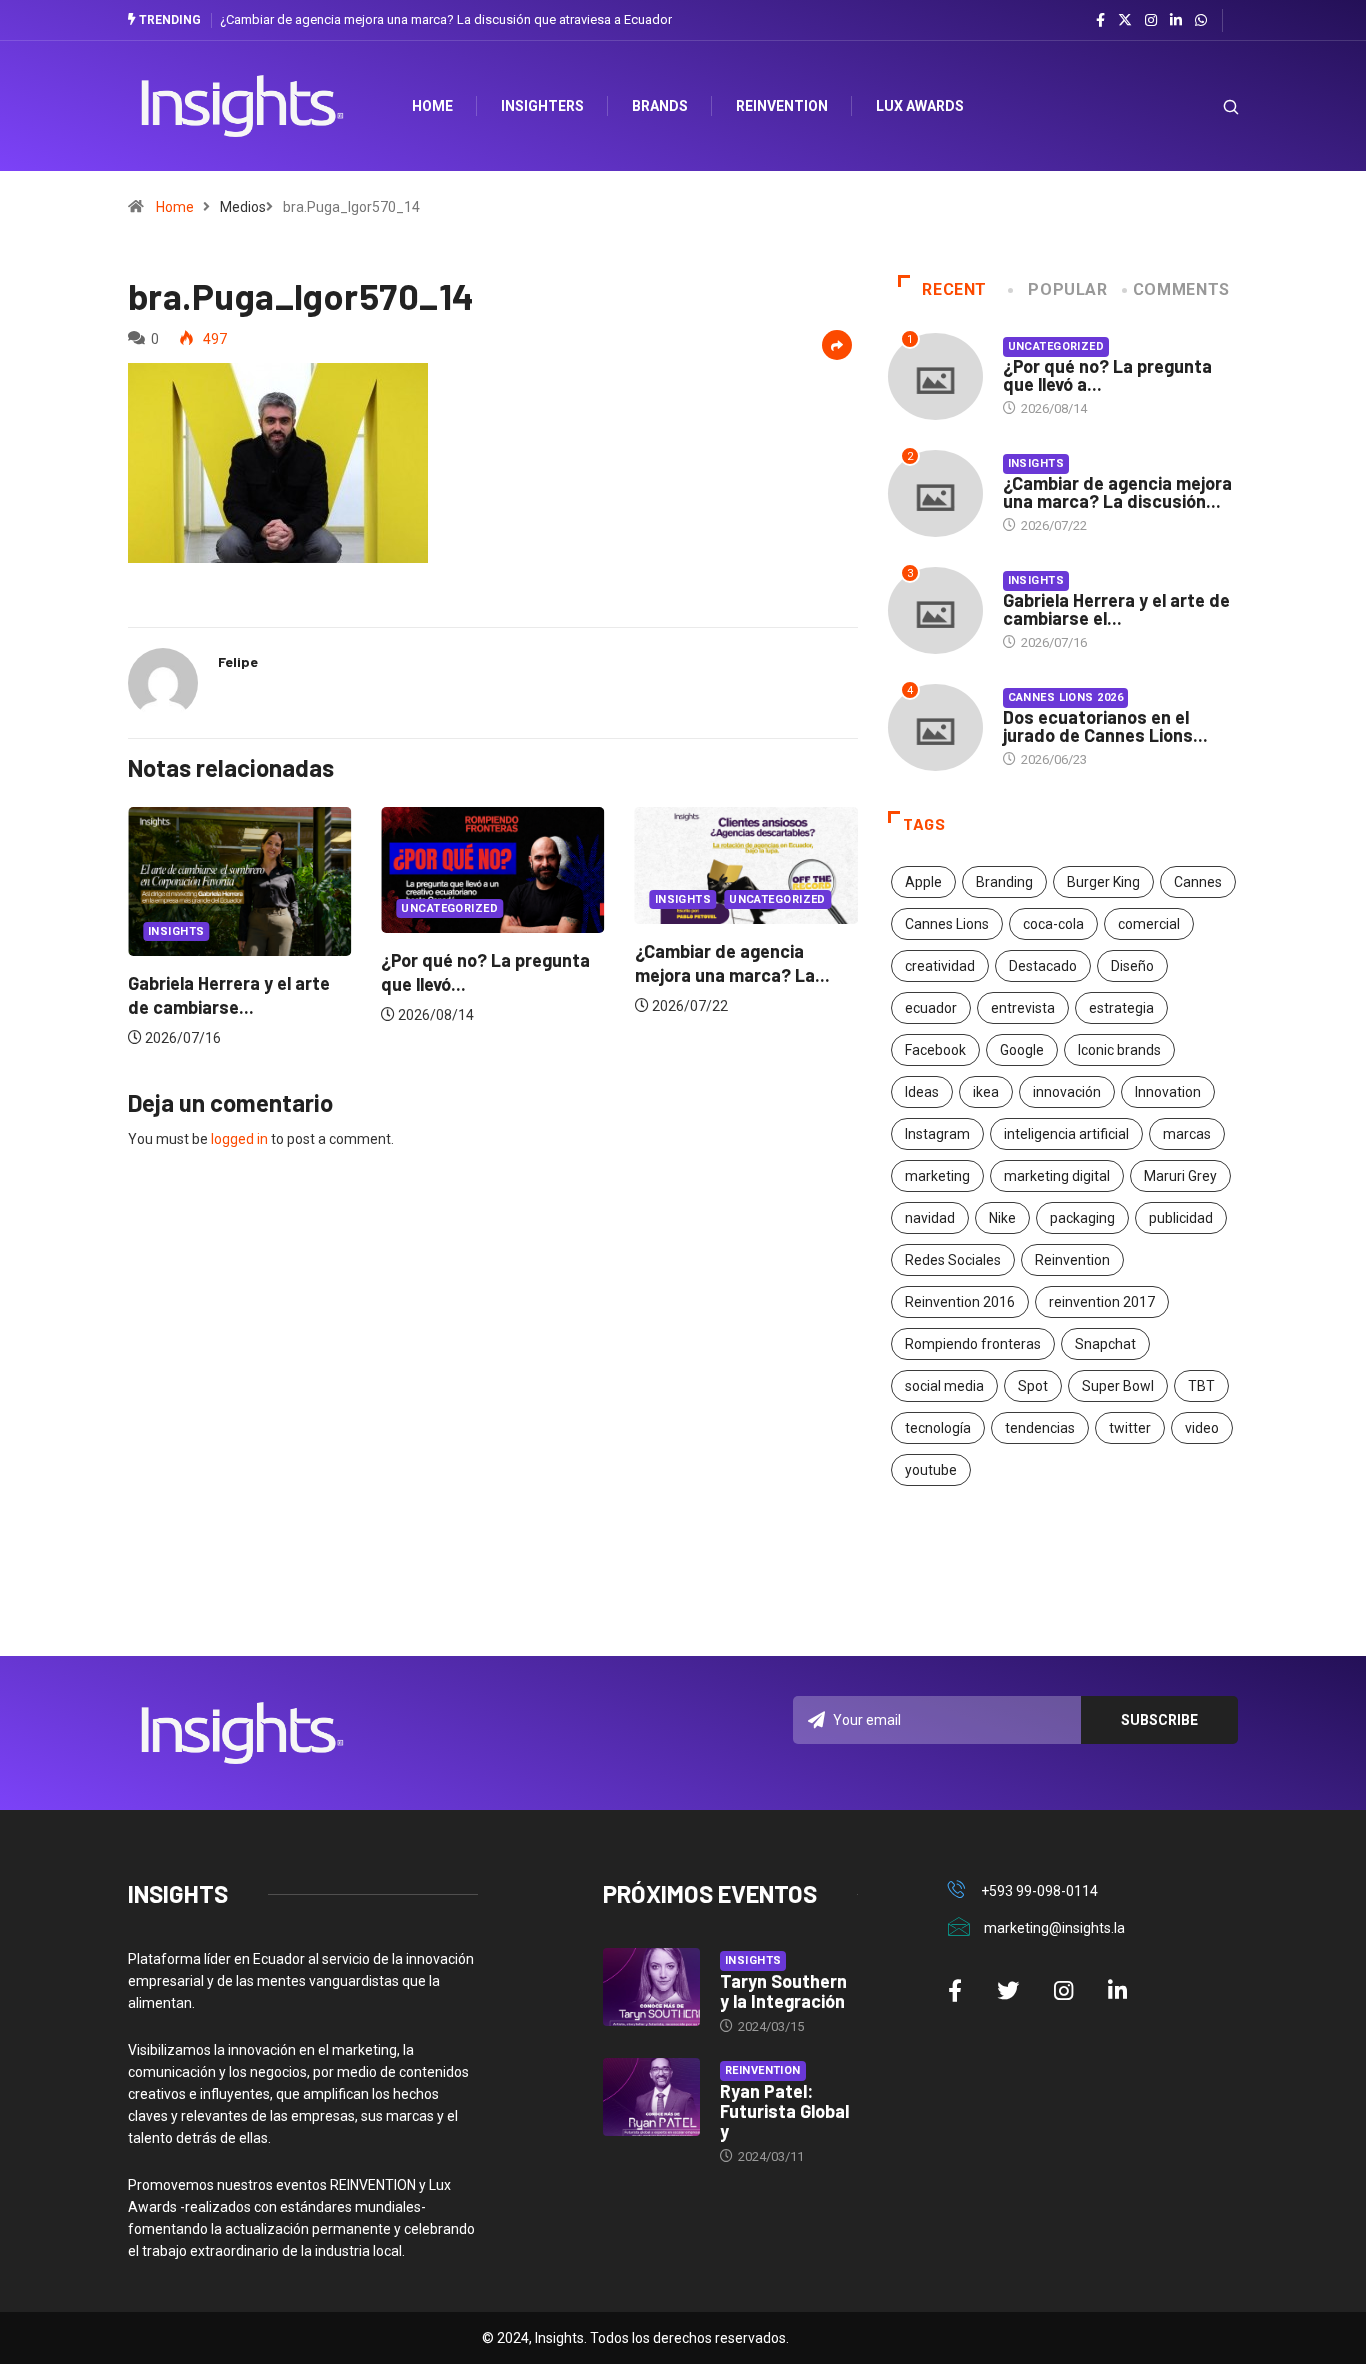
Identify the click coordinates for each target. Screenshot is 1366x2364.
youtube (931, 1470)
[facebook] (1100, 21)
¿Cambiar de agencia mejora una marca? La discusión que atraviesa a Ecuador (446, 19)
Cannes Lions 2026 (1065, 697)
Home (175, 207)
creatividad (940, 966)
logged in (239, 1139)
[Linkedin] (1176, 21)
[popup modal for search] (1205, 106)
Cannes (1198, 882)
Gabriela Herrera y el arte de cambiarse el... (1116, 609)
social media (944, 1386)
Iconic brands (1119, 1050)
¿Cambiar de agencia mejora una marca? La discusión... (1117, 492)
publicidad (1181, 1218)
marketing (937, 1176)
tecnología (938, 1428)
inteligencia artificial (1066, 1134)
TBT (1201, 1386)
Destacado (1043, 966)
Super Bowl (1118, 1386)
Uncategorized (426, 908)
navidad (930, 1218)
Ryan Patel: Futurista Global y (784, 2111)
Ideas (922, 1092)
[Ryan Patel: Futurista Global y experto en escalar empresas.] (651, 2097)
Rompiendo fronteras (973, 1344)
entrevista (1023, 1008)
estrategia (1121, 1008)
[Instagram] (1151, 21)
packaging (1082, 1218)
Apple (923, 882)
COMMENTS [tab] (1181, 289)
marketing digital (1057, 1176)
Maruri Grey (1180, 1176)
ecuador (931, 1008)
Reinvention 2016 (960, 1302)
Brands (660, 106)
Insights (153, 931)
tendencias (1040, 1428)
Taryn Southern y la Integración (783, 1991)
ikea (986, 1092)
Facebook (935, 1050)
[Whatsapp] (1201, 21)
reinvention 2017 (1102, 1302)
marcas (1187, 1134)
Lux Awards (920, 106)
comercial (1149, 924)
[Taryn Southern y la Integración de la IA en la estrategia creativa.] (651, 1987)
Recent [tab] (954, 289)
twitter (1130, 1428)
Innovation (1168, 1092)
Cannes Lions (947, 924)
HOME (432, 106)
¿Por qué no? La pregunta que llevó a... (1107, 375)
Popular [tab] (1067, 289)
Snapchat (1105, 1344)
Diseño (1132, 966)
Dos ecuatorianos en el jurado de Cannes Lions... (1105, 726)
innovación (1067, 1092)
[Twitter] (1125, 20)
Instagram (937, 1134)
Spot (1033, 1386)
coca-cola (1053, 924)
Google (1022, 1050)
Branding (1004, 882)
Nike (1002, 1218)
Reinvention (782, 106)
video (1202, 1428)
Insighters (542, 106)
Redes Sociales (953, 1260)
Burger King (1103, 882)
